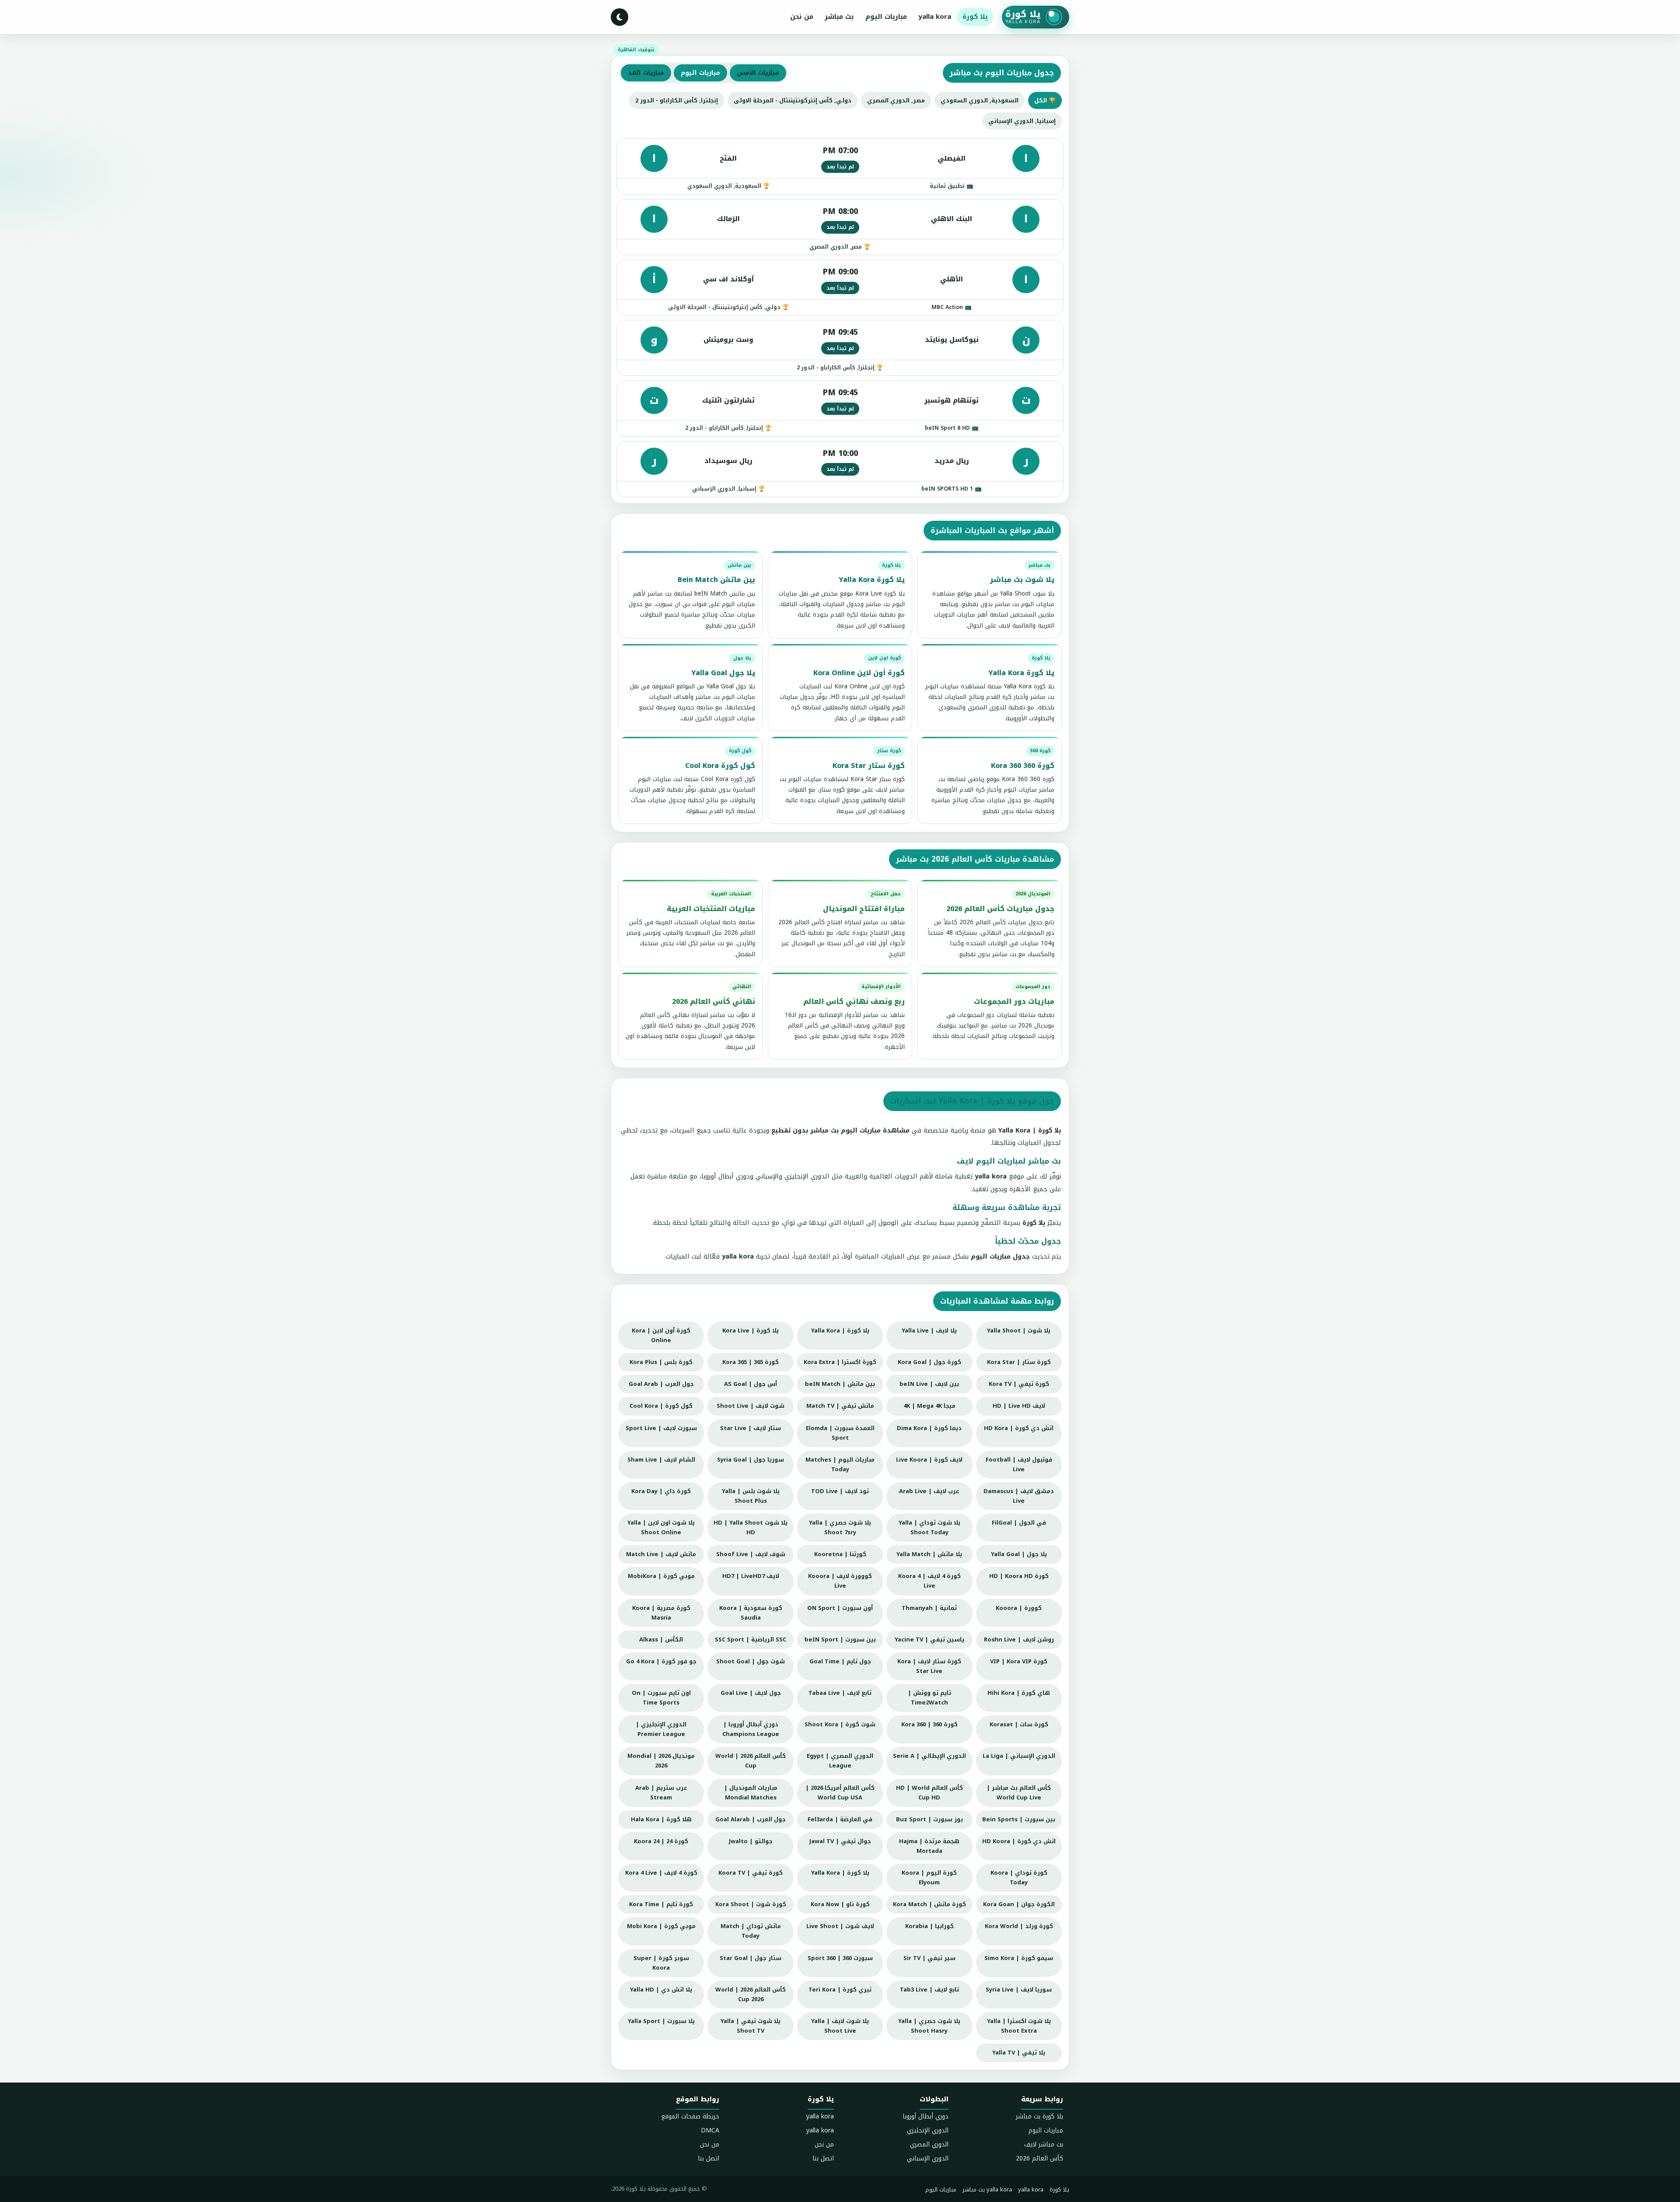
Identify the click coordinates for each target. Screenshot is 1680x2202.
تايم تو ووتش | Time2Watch (929, 1698)
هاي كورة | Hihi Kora (1019, 1693)
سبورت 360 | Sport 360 (840, 1958)
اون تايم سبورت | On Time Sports (661, 1698)
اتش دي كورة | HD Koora (1019, 1841)
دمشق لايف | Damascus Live (1019, 1496)
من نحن (802, 17)
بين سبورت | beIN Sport (840, 1639)
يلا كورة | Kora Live (751, 1331)
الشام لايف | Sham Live (661, 1460)
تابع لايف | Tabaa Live (840, 1693)
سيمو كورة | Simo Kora (1019, 1958)
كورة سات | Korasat (1019, 1724)
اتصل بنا (823, 2158)
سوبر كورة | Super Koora (661, 1963)
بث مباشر (839, 17)
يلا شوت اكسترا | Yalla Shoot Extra (1019, 2026)
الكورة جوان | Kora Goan (1019, 1904)
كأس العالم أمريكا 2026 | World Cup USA (840, 1793)
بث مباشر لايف (1044, 2144)
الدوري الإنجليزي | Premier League (661, 1729)
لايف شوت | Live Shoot (840, 1926)
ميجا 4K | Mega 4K (929, 1406)
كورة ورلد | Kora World (1019, 1926)
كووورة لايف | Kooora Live (840, 1581)
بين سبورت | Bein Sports (1019, 1819)
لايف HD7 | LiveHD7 (751, 1576)
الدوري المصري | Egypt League (840, 1761)
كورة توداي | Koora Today (1019, 1878)
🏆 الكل (1045, 100)
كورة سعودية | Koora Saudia (751, 1613)
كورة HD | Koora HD (1019, 1576)
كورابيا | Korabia (929, 1926)
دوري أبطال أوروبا (926, 2116)
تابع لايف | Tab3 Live (929, 1990)
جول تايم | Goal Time (840, 1661)
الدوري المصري (929, 2144)
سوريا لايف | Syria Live (1019, 1990)
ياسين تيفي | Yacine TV (929, 1639)
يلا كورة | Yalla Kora (840, 1331)
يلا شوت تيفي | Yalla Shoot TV (751, 2026)
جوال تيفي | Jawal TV (840, 1841)
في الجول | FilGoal (1019, 1523)
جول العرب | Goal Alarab (751, 1819)
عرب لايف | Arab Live (929, 1491)
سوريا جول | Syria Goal (751, 1460)
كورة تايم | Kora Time (661, 1904)
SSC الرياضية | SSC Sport (751, 1639)
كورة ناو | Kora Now (840, 1904)
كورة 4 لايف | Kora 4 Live (661, 1873)
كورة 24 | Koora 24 (661, 1841)
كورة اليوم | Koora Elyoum (929, 1878)
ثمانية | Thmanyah (929, 1608)
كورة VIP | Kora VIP (1019, 1661)
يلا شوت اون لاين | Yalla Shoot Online (661, 1527)
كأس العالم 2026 (1039, 2158)
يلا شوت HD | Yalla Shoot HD (751, 1527)
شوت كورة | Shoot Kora (840, 1724)
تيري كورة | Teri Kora (840, 1990)
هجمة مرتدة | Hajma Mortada (929, 1846)
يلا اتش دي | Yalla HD (661, 1990)
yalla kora (935, 17)
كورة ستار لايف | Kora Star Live (929, 1666)
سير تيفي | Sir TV (929, 1958)
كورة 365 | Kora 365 (751, 1362)
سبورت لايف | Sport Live (661, 1428)
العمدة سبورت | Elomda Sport (840, 1433)
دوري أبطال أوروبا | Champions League (751, 1729)
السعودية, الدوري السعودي (980, 100)
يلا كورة (975, 17)
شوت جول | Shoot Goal (751, 1661)
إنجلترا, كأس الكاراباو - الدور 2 (677, 100)
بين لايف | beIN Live (929, 1384)
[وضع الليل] (619, 17)
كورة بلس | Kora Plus (661, 1362)
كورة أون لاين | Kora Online (661, 1335)
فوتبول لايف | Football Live (1019, 1464)
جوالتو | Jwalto (751, 1841)
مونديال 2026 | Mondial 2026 (661, 1761)
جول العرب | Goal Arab (661, 1384)
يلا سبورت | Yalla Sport (661, 2021)
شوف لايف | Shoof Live (751, 1554)
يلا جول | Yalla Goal (1019, 1554)
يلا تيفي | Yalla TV (1019, 2053)
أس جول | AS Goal (751, 1384)
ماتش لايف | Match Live (661, 1554)
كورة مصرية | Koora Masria (661, 1613)
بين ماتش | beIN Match (840, 1384)
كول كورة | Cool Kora (661, 1406)
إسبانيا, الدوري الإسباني (1022, 121)
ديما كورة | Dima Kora (929, 1428)
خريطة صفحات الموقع (690, 2116)
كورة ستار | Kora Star (1019, 1362)
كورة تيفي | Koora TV (751, 1873)
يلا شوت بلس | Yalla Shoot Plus (751, 1496)
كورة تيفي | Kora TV (1019, 1384)
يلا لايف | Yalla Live (929, 1331)
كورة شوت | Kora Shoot (751, 1904)
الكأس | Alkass (661, 1639)
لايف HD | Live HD (1019, 1406)
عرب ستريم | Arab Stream (661, 1793)
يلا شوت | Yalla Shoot (1019, 1331)
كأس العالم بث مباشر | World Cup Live (1019, 1793)
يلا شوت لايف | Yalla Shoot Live (840, 2026)
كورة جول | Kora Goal (929, 1362)
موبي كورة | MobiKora (661, 1576)
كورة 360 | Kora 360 (929, 1724)
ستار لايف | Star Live (751, 1428)
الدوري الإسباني (928, 2158)
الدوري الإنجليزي (928, 2130)
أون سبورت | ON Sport (840, 1608)
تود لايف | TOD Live (840, 1491)
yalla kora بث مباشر (987, 2190)
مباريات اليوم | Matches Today (840, 1464)
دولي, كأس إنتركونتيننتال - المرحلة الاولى (793, 100)
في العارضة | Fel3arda (840, 1819)
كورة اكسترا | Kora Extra (840, 1362)
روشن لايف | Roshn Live (1019, 1639)
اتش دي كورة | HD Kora (1019, 1428)
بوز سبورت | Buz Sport (929, 1819)
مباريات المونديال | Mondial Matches (751, 1793)
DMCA (710, 2130)
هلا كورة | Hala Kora (661, 1819)
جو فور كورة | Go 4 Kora (661, 1661)
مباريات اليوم (886, 17)
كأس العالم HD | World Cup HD (929, 1793)
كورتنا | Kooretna (840, 1554)
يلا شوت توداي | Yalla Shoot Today (929, 1527)
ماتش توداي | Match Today (751, 1931)
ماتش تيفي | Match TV (840, 1406)
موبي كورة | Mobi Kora (661, 1926)
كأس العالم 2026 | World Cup (751, 1761)
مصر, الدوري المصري (896, 100)
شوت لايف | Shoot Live (751, 1406)
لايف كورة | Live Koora (929, 1460)
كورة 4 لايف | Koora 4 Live (929, 1581)
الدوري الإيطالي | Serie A (929, 1756)
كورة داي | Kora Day (661, 1491)
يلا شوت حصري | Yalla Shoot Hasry (929, 2026)
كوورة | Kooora (1019, 1608)
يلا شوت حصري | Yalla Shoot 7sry (840, 1527)
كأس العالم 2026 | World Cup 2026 (751, 1994)
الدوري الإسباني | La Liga (1019, 1756)
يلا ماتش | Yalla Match (929, 1554)
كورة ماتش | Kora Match (929, 1904)
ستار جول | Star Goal (751, 1958)
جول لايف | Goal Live (751, 1693)
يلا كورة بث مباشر (1039, 2116)
